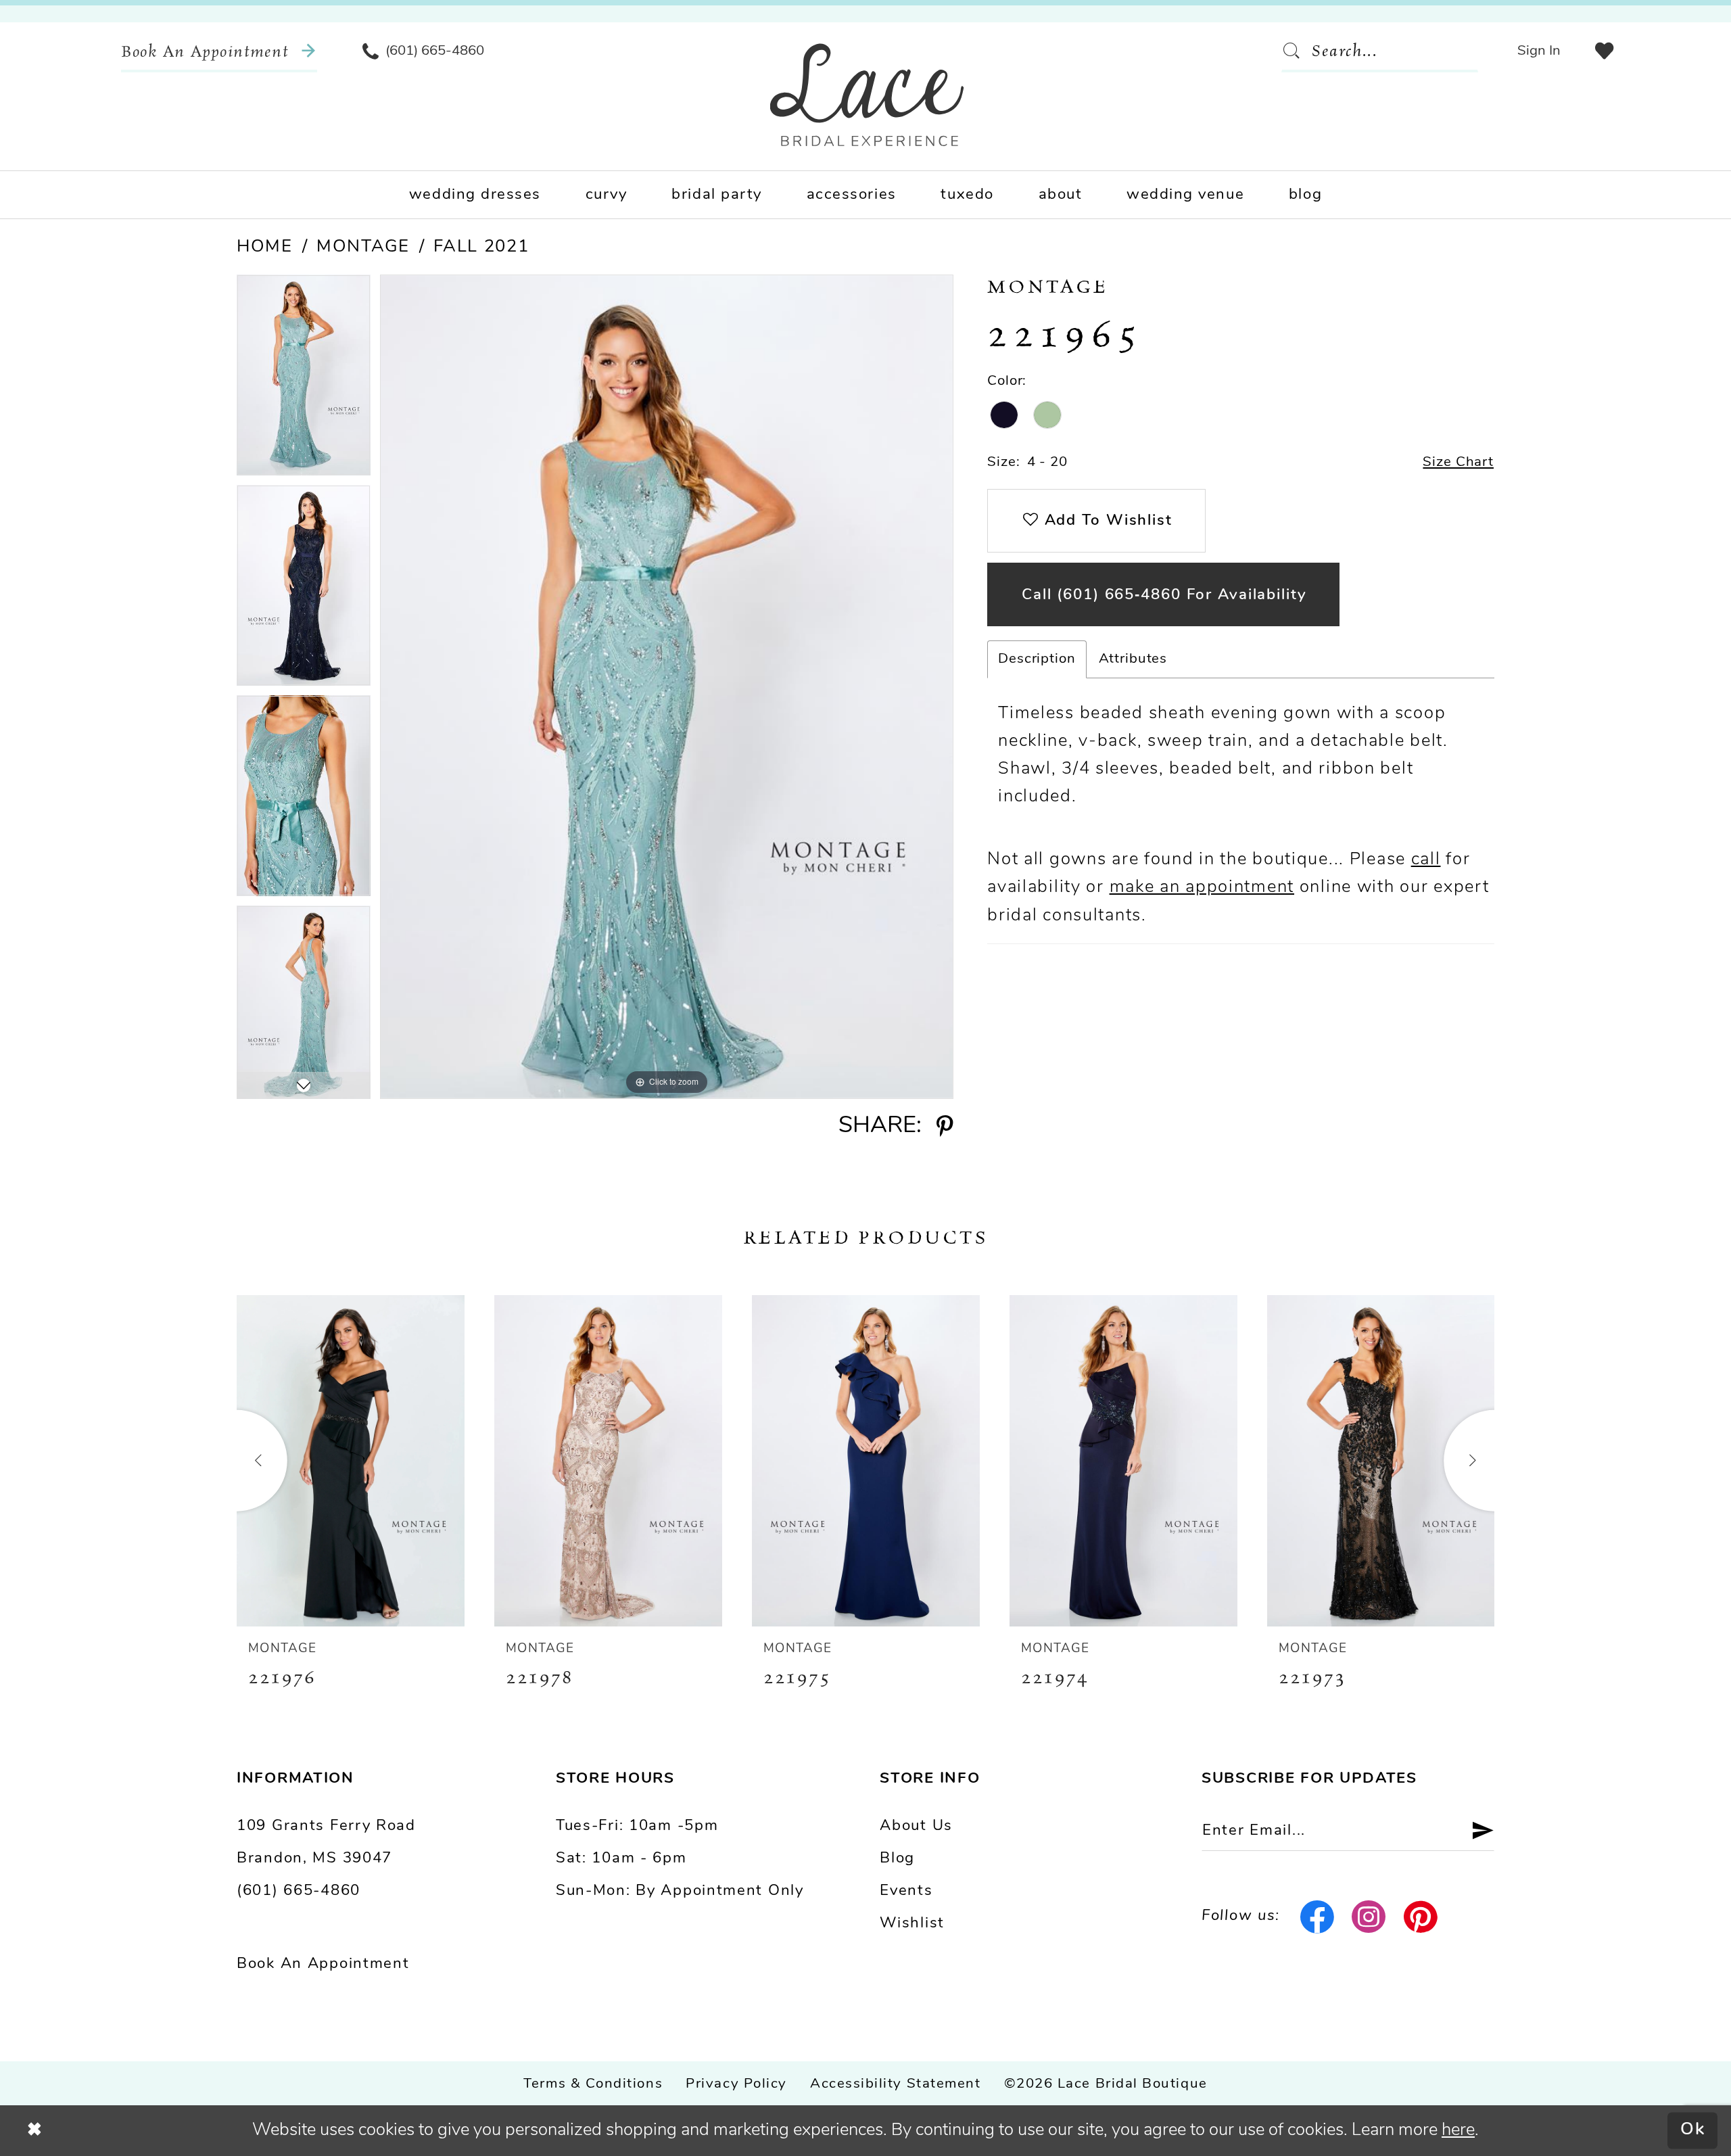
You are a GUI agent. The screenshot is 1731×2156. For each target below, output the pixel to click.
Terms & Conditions (593, 2084)
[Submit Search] (1296, 51)
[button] (1539, 51)
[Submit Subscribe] (1474, 1831)
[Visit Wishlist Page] (1604, 51)
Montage (363, 247)
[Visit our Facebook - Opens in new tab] (1317, 1917)
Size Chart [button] (1458, 463)
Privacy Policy (736, 2084)
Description (1037, 659)
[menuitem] (219, 51)
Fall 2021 (481, 247)
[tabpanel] (304, 380)
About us (916, 1826)
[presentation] (351, 1461)
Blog (897, 1859)
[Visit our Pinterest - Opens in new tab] (1421, 1917)
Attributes (1133, 659)
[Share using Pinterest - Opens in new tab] (944, 1127)
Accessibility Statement (895, 2084)
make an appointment (1202, 888)
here (1458, 2131)
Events (906, 1891)
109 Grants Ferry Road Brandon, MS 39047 (326, 1843)
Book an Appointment (323, 1964)
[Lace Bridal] (867, 95)
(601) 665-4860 (299, 1891)
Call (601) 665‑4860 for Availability (1164, 595)
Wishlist (912, 1924)
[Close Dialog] (35, 2130)
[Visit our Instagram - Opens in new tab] (1369, 1917)
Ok (1693, 2131)
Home (265, 247)
